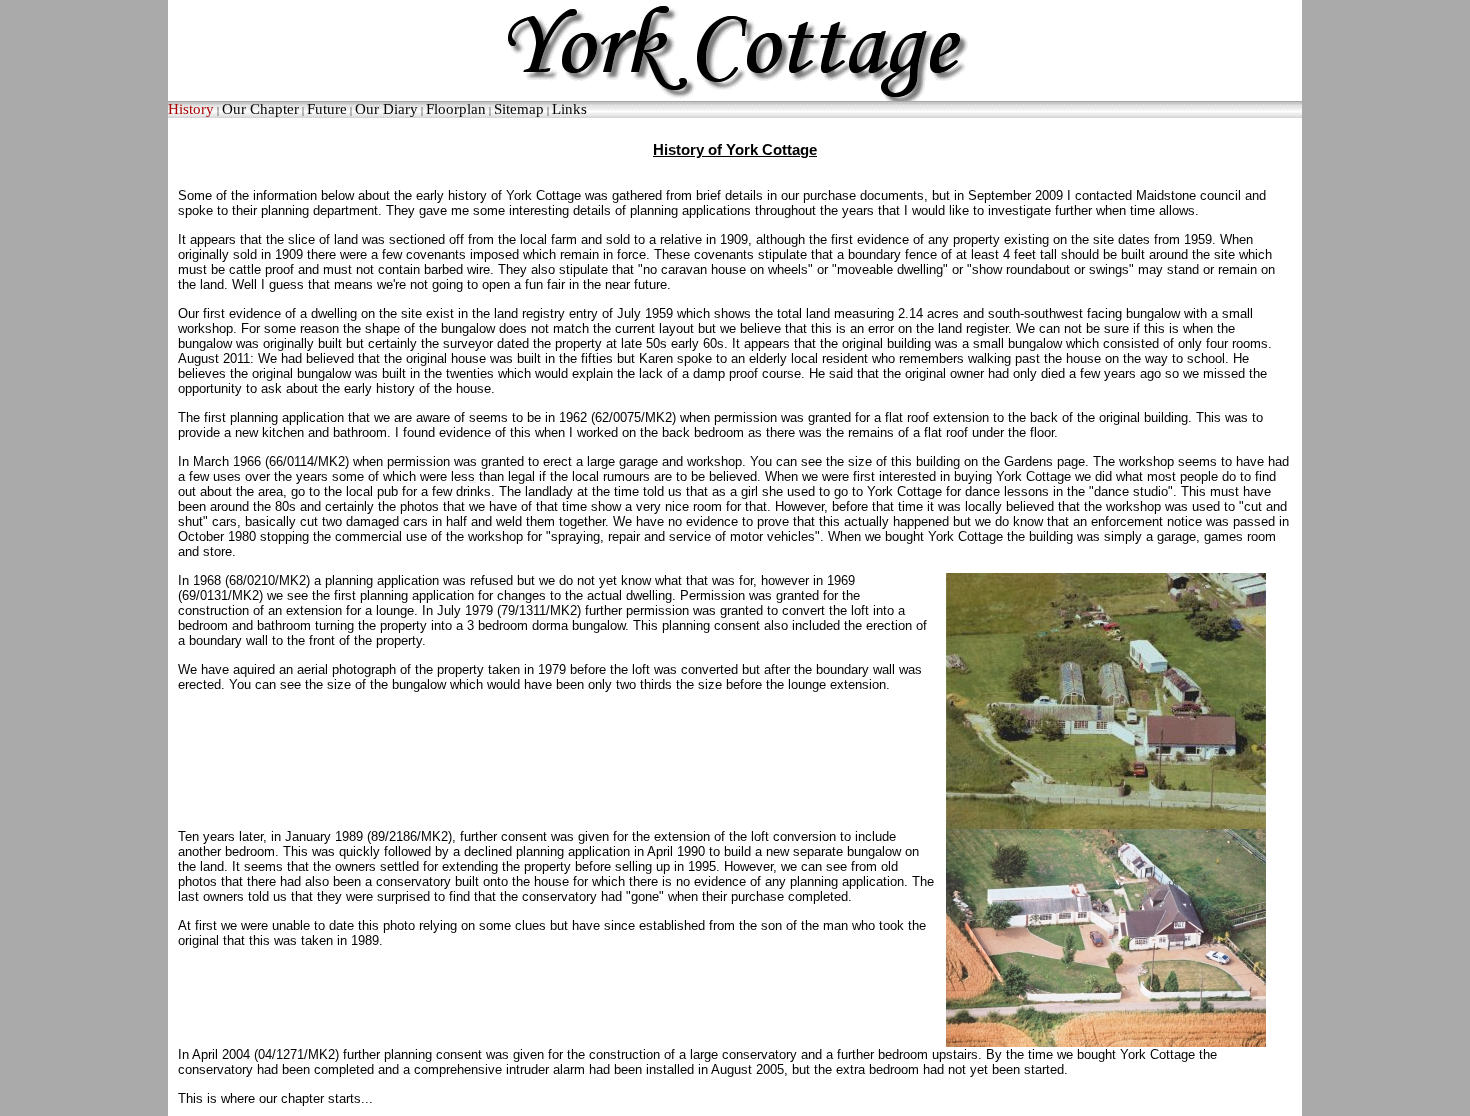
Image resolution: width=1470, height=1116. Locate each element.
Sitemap (519, 109)
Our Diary (386, 109)
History (191, 109)
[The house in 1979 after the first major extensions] (1106, 700)
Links (569, 109)
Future (327, 109)
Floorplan (456, 109)
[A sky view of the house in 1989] (1106, 937)
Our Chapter (260, 109)
